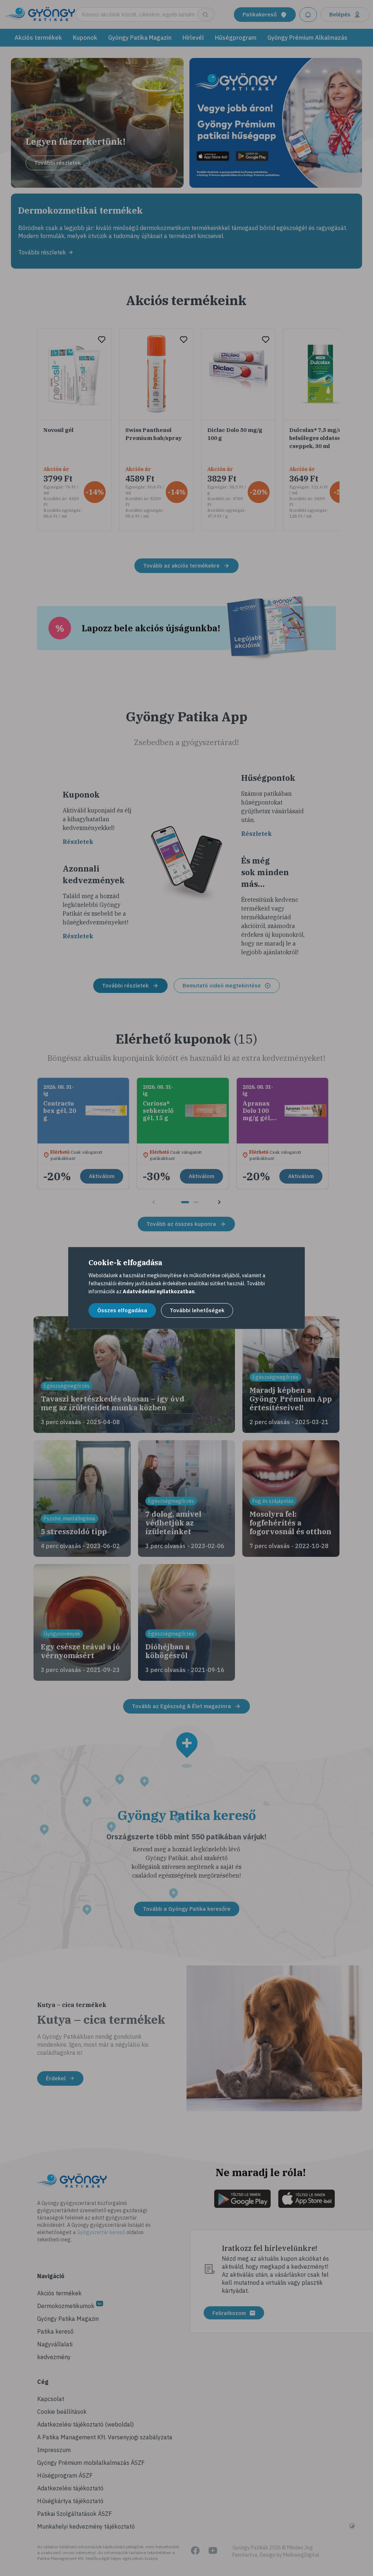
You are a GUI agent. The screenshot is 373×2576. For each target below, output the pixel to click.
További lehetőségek (197, 1310)
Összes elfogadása (122, 1310)
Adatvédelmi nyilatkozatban (159, 1291)
